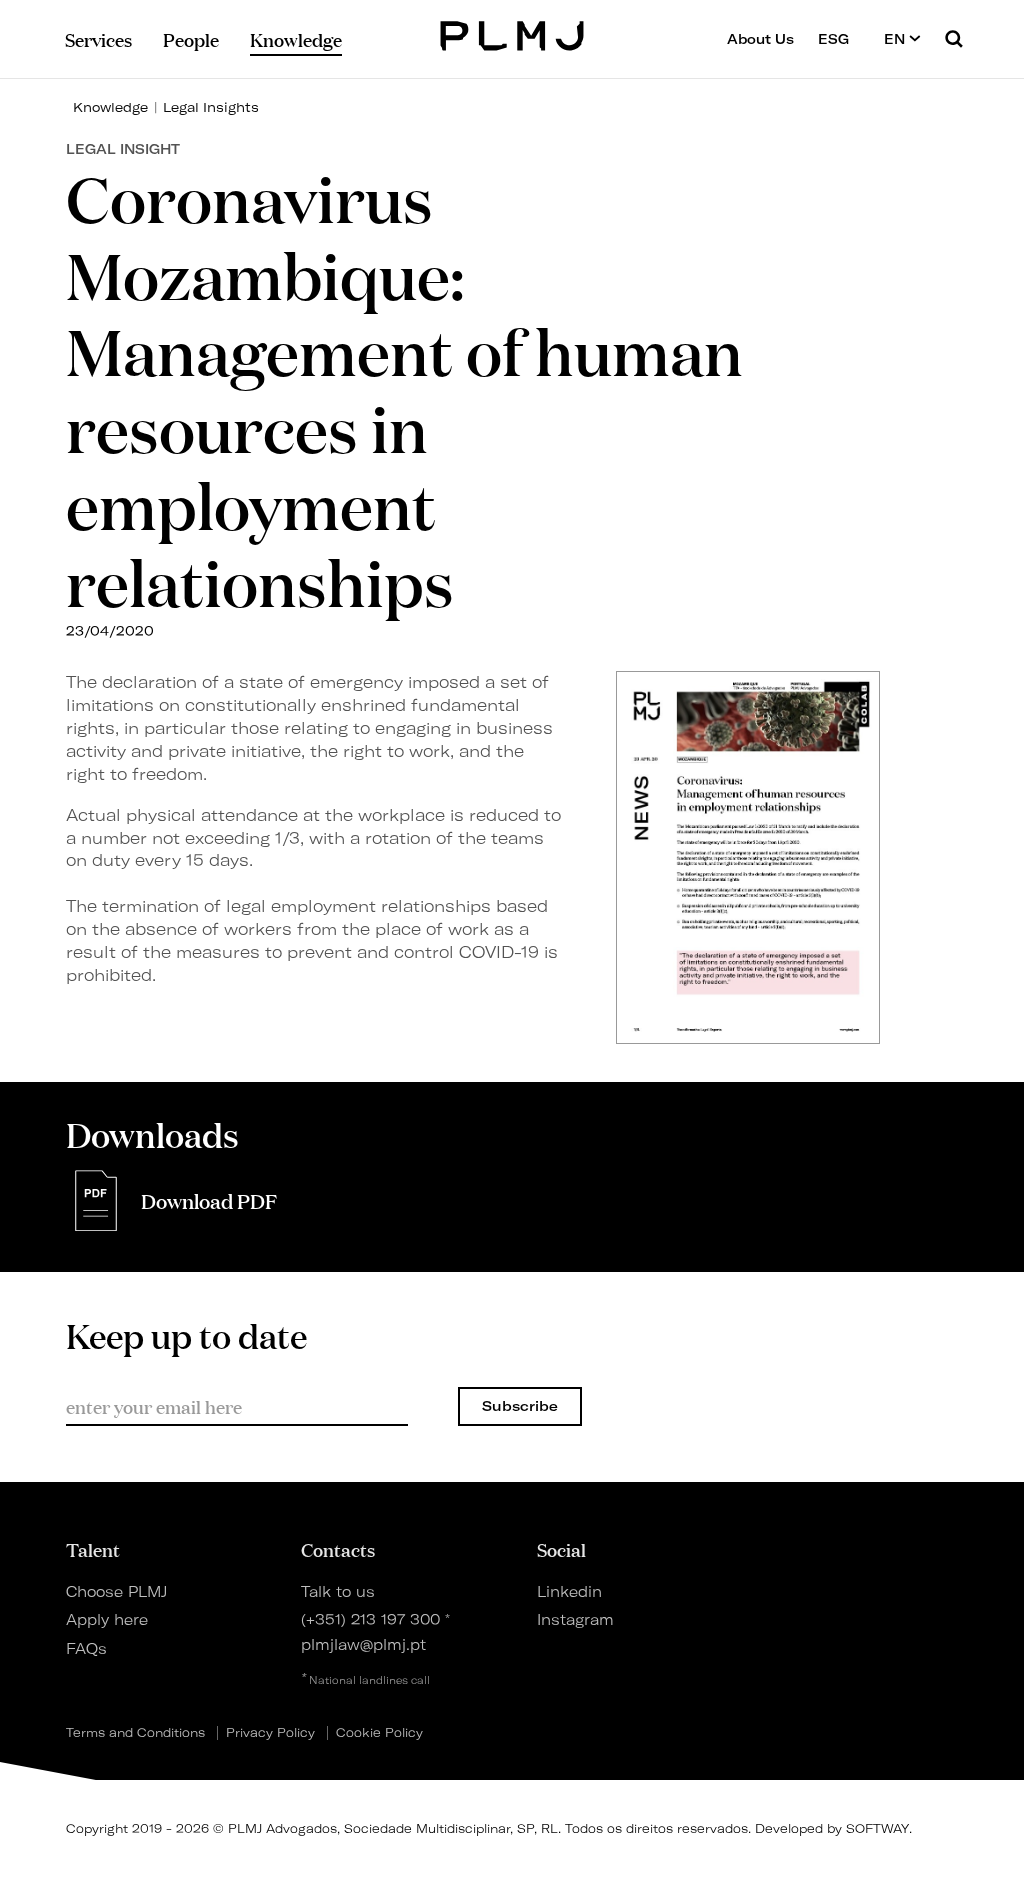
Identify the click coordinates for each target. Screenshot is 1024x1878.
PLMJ (512, 33)
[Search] (954, 38)
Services (98, 39)
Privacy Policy (270, 1733)
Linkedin (569, 1592)
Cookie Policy (379, 1733)
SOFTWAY (877, 1828)
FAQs (86, 1649)
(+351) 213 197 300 (370, 1620)
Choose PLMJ (116, 1592)
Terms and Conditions (135, 1733)
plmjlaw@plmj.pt (363, 1645)
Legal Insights (211, 107)
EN (896, 39)
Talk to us (338, 1592)
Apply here (107, 1620)
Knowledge (110, 107)
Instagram (575, 1620)
